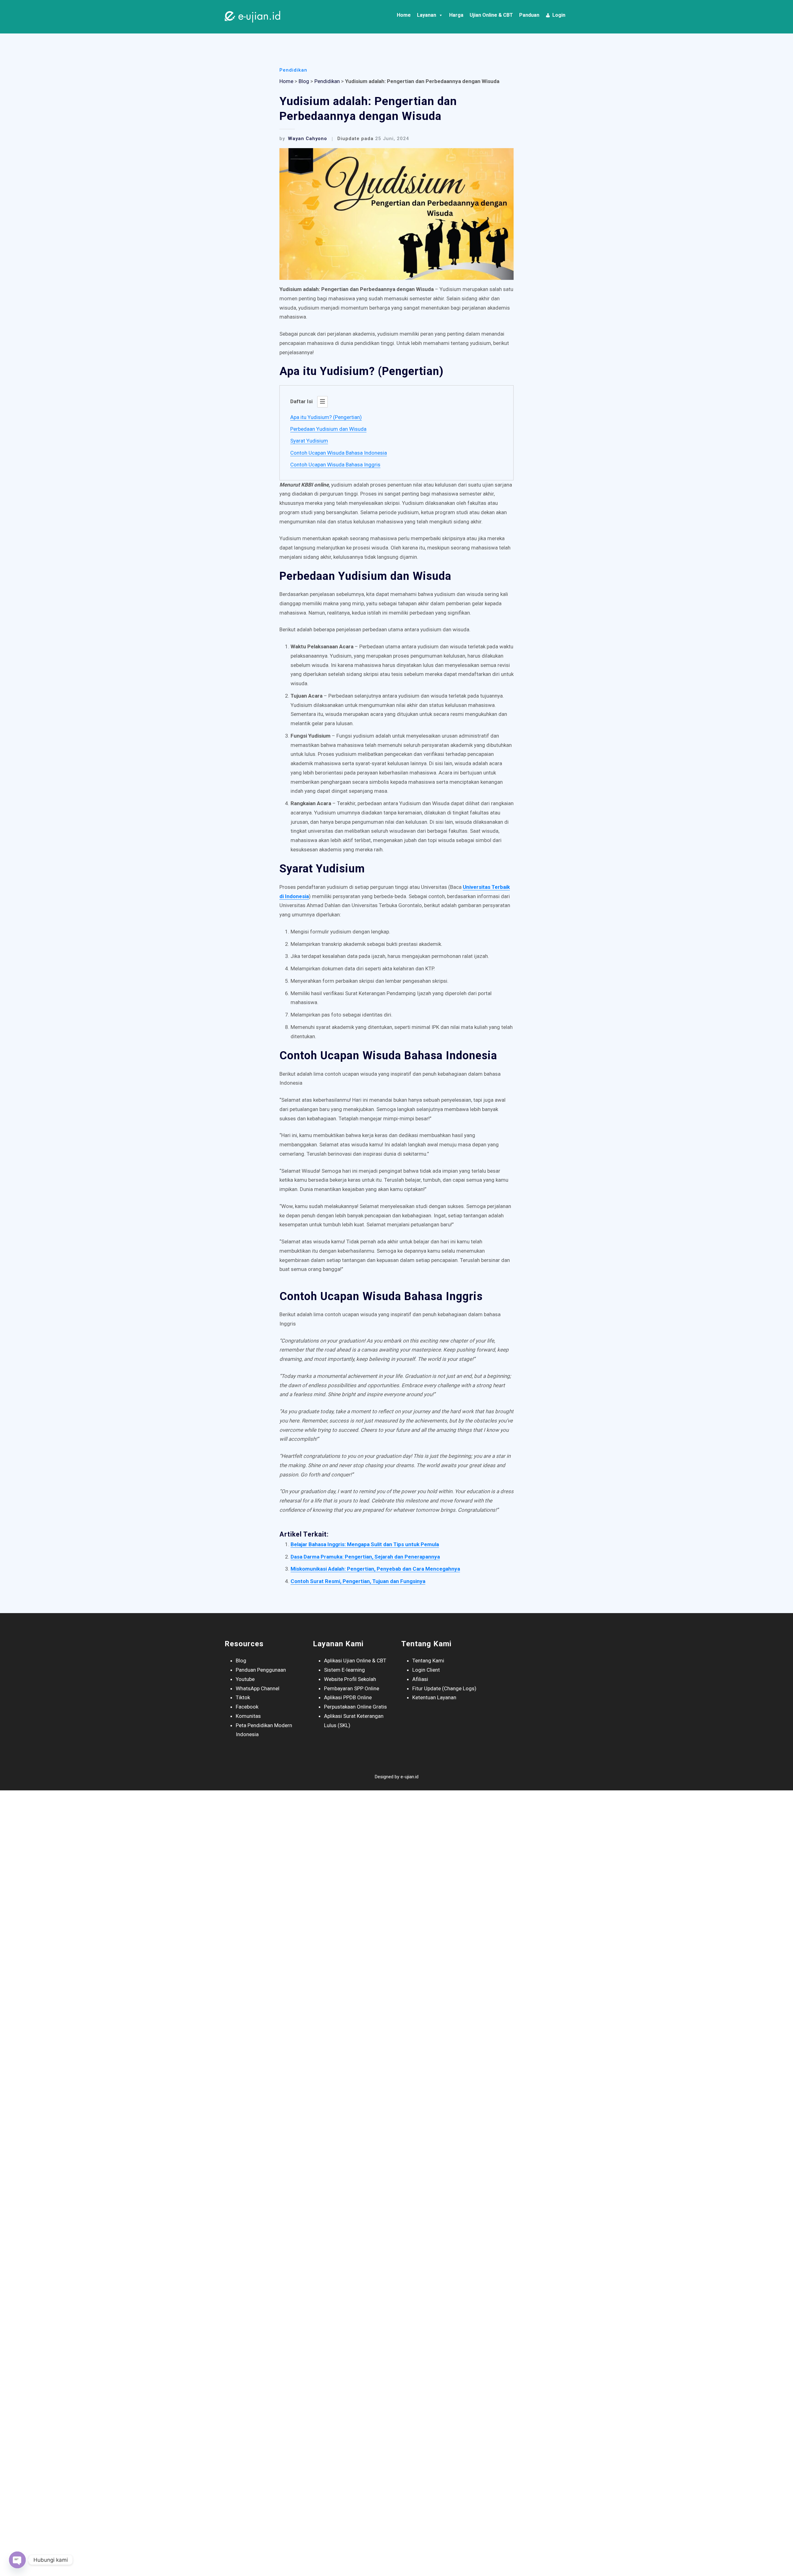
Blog (304, 81)
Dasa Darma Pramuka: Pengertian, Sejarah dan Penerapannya (365, 1557)
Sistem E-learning (344, 1670)
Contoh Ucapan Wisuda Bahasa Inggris (335, 465)
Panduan (529, 15)
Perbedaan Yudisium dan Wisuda (328, 429)
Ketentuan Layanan (434, 1697)
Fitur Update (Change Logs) (444, 1688)
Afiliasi (420, 1679)
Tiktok (243, 1697)
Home (404, 15)
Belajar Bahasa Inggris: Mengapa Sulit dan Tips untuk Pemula (365, 1544)
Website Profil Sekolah (350, 1679)
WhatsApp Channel (258, 1688)
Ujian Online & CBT (491, 15)
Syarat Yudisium (309, 441)
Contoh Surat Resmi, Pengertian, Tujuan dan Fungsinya (358, 1581)
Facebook (247, 1707)
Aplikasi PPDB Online (348, 1697)
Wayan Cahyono (303, 139)
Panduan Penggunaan (261, 1670)
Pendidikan (293, 70)
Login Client (426, 1670)
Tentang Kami (428, 1661)
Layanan (427, 15)
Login (559, 15)
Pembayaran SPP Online (352, 1688)
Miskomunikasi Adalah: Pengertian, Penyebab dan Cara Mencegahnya (375, 1569)
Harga (456, 15)
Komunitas (248, 1716)
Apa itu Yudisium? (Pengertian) (326, 417)
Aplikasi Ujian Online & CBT (355, 1661)
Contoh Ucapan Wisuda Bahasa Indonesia (339, 453)
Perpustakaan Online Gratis (355, 1707)
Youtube (245, 1679)
